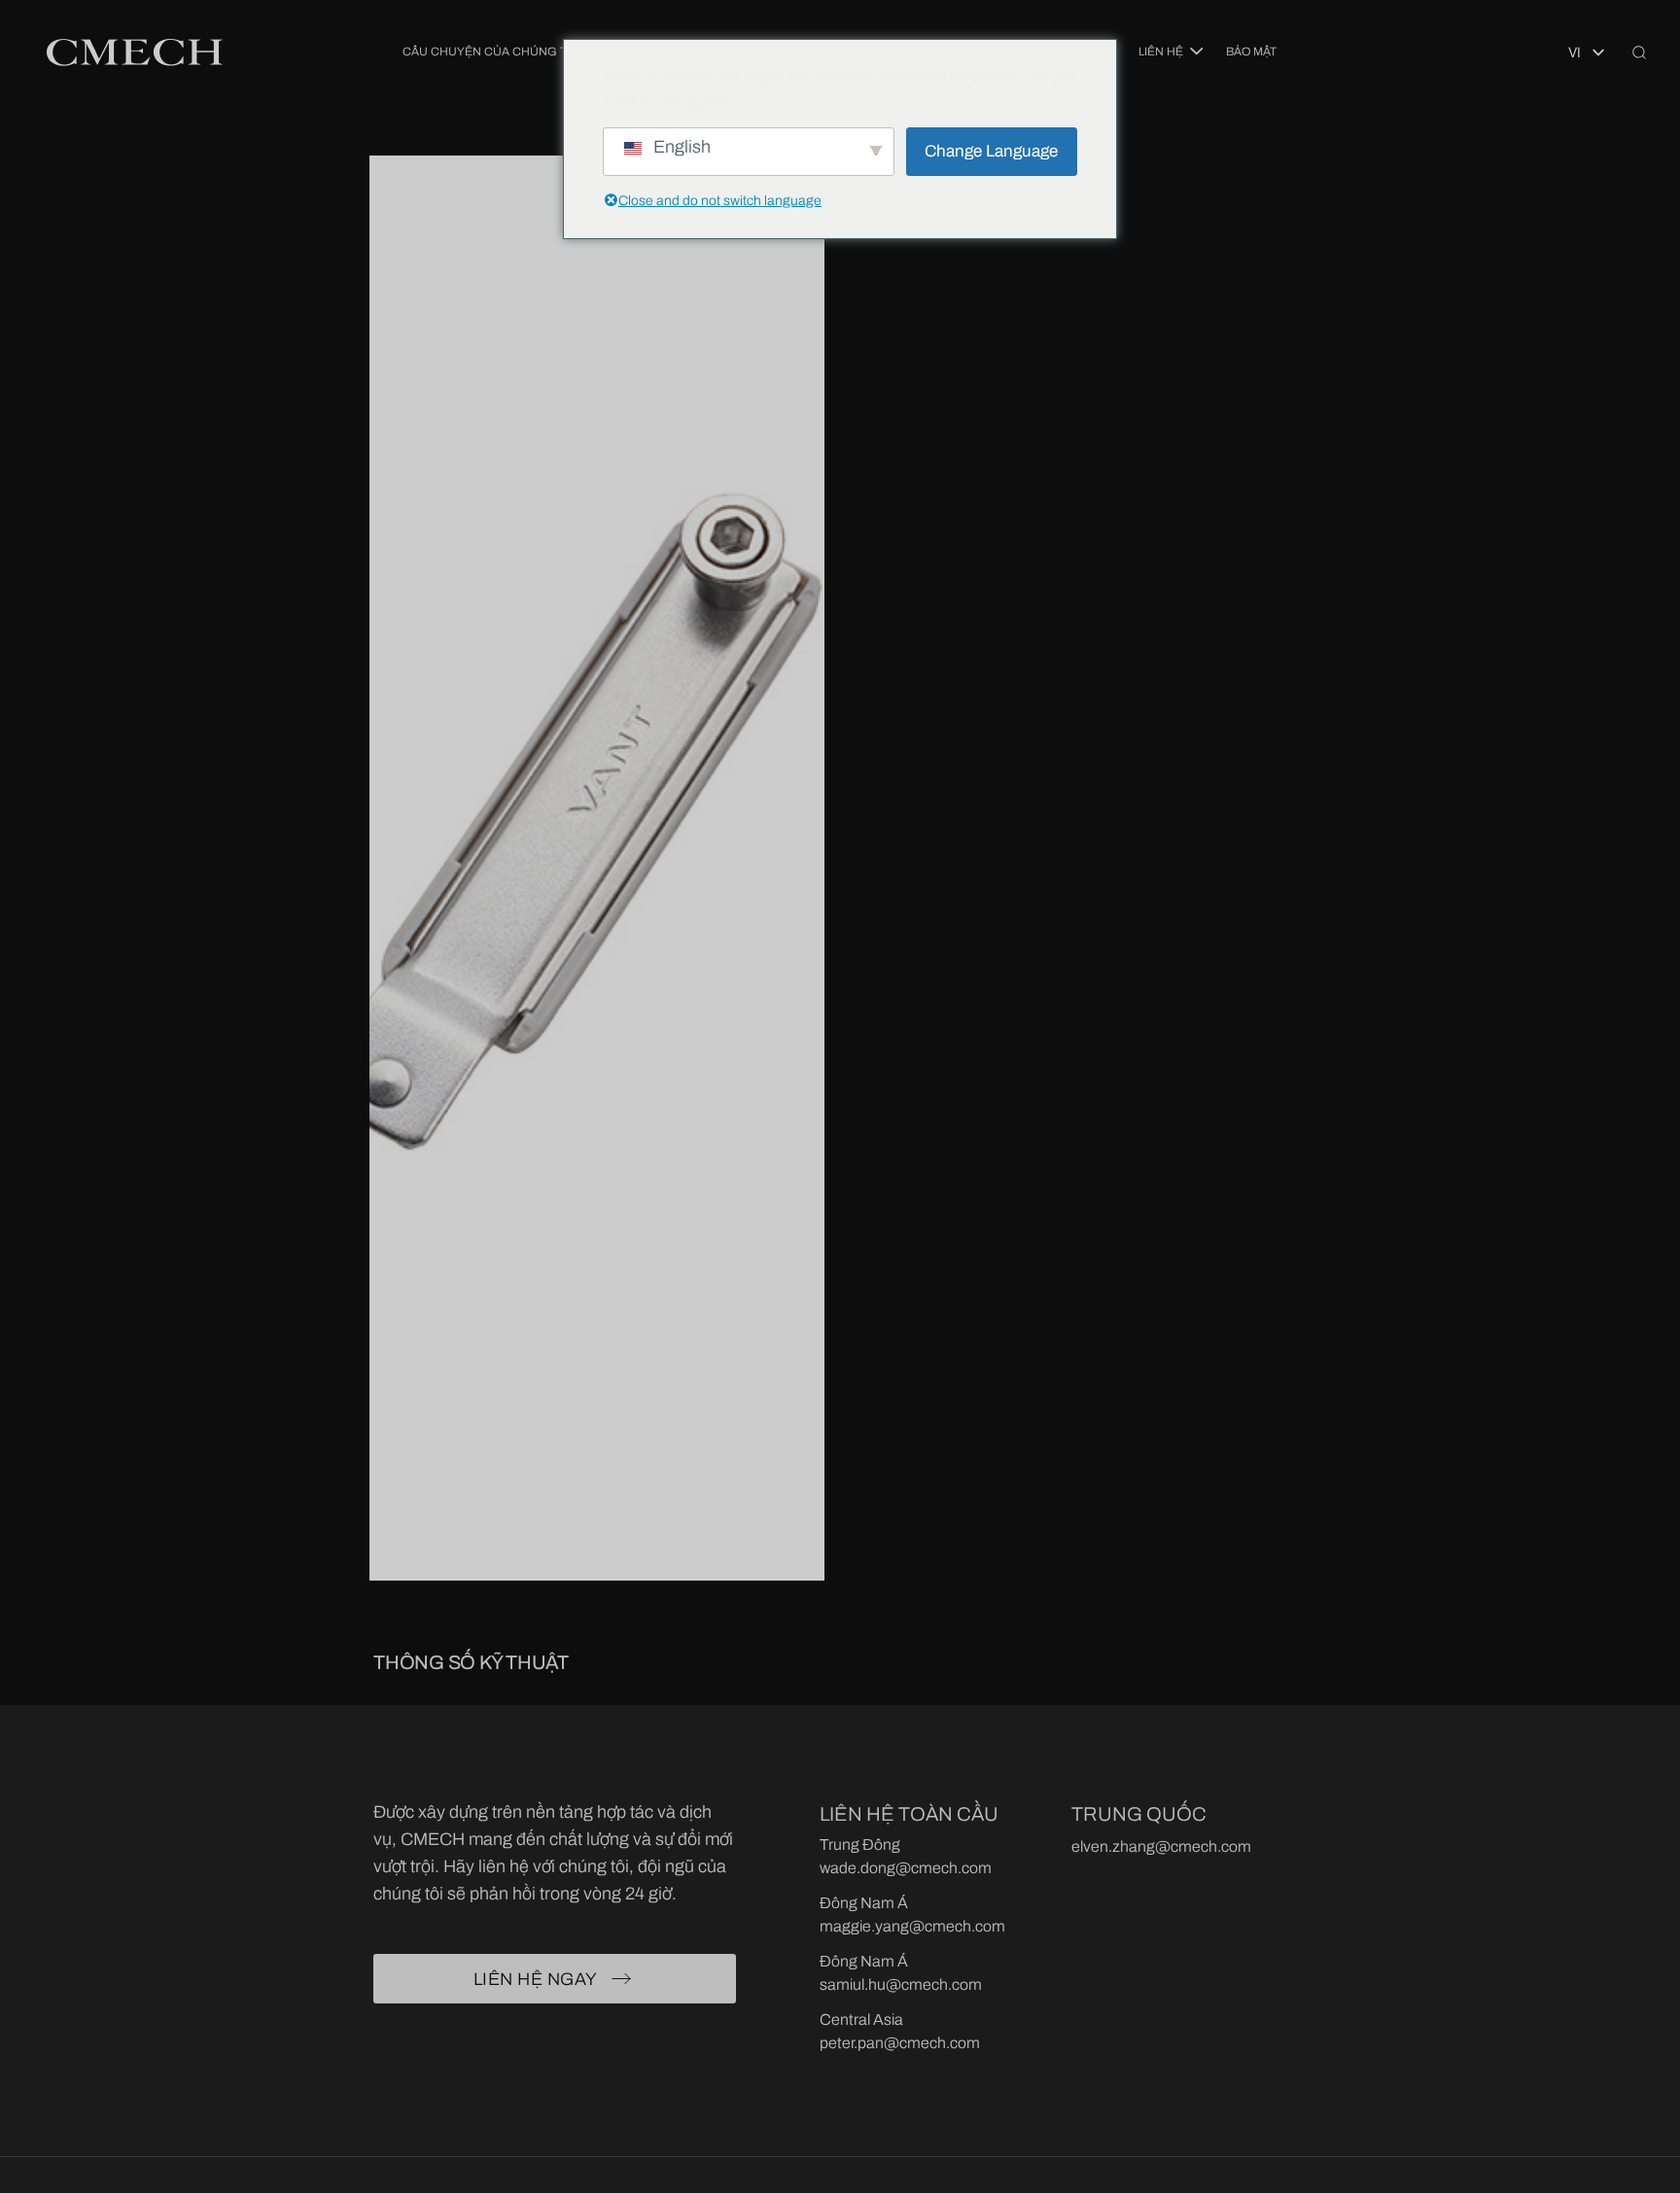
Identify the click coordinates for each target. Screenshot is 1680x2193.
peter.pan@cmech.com (900, 2043)
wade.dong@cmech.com (906, 1868)
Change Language (991, 151)
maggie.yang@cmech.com (912, 1926)
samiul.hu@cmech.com (901, 1984)
